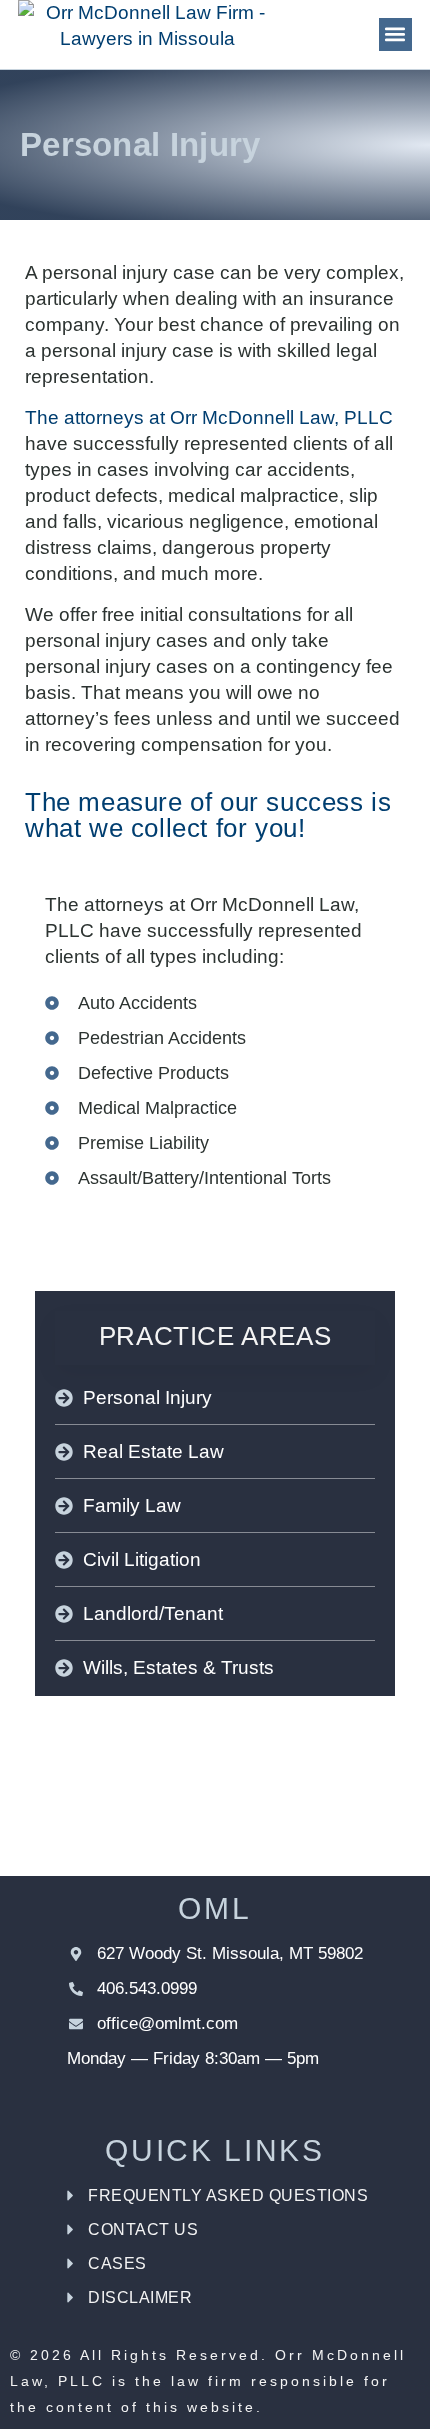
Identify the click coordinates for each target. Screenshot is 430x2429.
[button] (395, 34)
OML (214, 1908)
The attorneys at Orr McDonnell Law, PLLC (209, 417)
